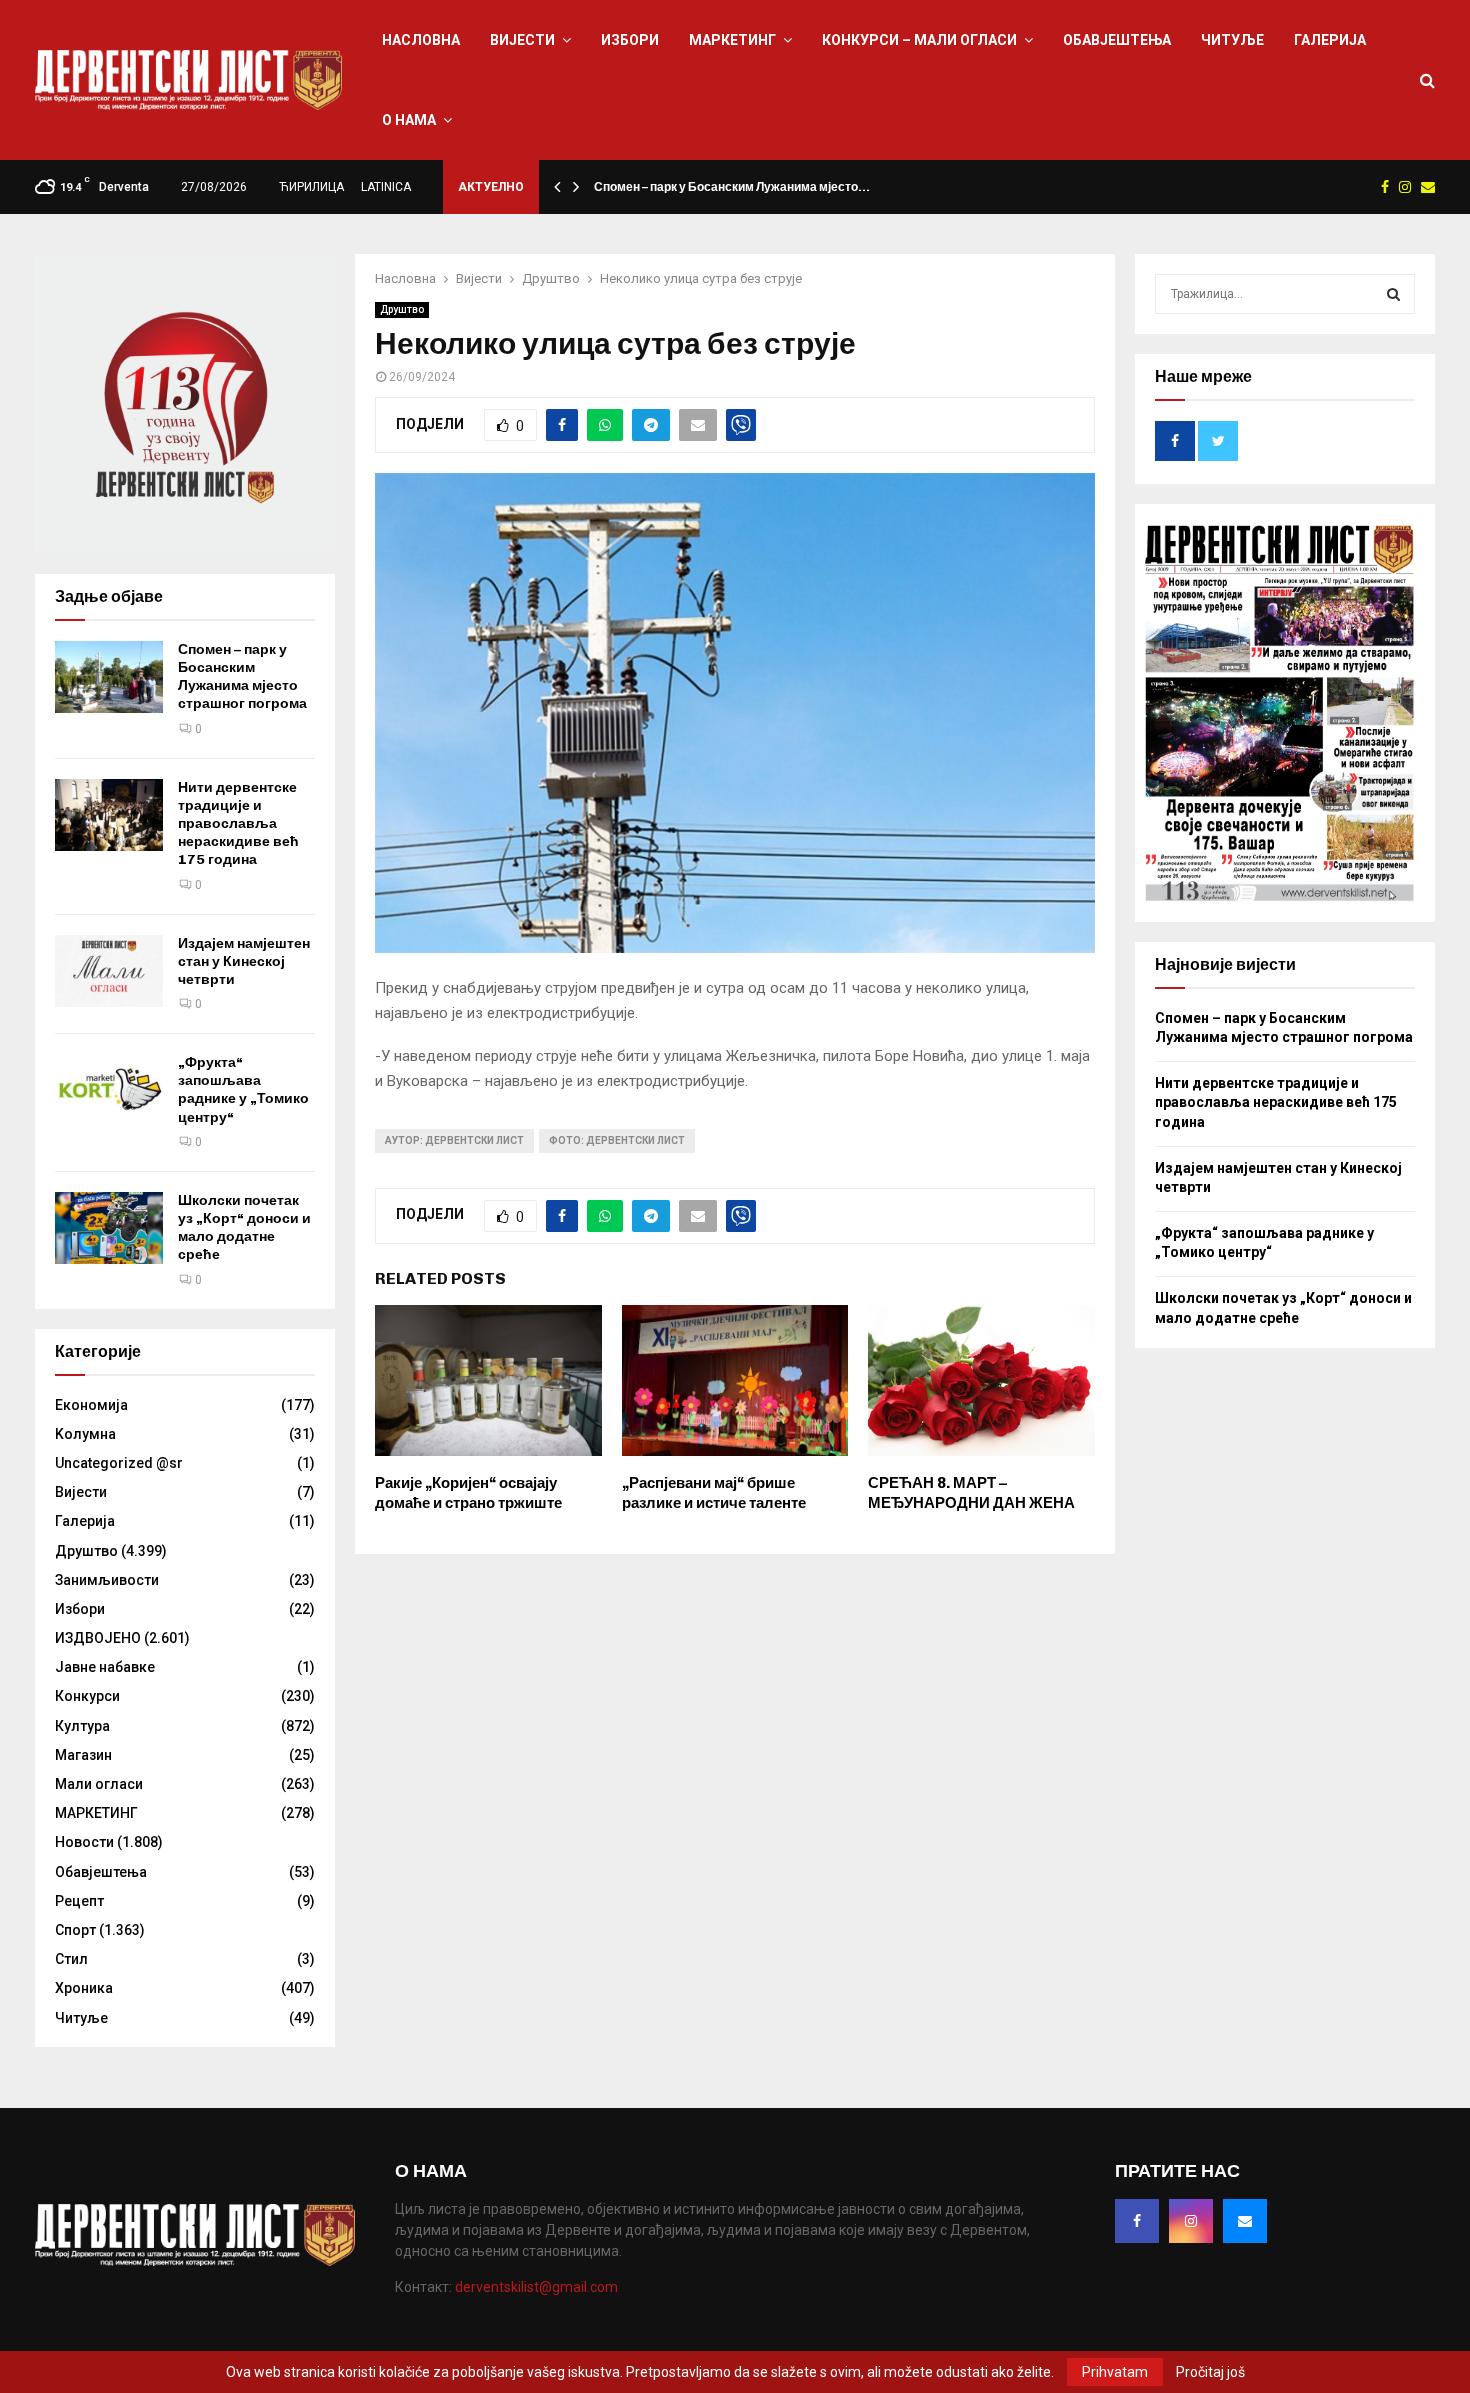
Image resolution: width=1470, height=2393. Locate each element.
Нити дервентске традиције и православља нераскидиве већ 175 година (238, 824)
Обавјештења (1117, 40)
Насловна (421, 40)
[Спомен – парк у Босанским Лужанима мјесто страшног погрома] (109, 677)
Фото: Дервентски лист (617, 1140)
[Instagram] (1191, 2221)
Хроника (84, 1988)
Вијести (522, 40)
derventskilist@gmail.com (536, 2287)
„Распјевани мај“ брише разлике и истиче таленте (714, 1493)
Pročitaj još (1210, 2372)
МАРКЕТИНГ (732, 40)
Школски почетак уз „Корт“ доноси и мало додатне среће (244, 1228)
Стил (71, 1959)
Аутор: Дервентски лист (454, 1140)
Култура (82, 1726)
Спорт (75, 1930)
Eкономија (91, 1405)
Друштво (402, 309)
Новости (84, 1842)
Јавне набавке (105, 1667)
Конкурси (87, 1696)
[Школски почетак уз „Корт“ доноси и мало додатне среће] (109, 1228)
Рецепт (79, 1901)
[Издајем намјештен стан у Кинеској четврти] (109, 971)
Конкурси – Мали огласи (919, 40)
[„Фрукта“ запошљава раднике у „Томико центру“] (109, 1090)
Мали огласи (99, 1784)
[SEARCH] (1393, 294)
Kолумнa (85, 1434)
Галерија (1330, 40)
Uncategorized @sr (119, 1463)
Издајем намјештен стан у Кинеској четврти (244, 961)
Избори (630, 40)
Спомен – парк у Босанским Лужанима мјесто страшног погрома (242, 677)
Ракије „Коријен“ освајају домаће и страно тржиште (468, 1493)
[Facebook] (1137, 2221)
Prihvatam (1115, 2372)
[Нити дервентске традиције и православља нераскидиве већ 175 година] (109, 815)
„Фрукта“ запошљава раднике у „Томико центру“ (243, 1090)
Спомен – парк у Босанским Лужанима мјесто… (732, 187)
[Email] (1245, 2221)
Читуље (1232, 40)
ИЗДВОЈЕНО (98, 1638)
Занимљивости (107, 1580)
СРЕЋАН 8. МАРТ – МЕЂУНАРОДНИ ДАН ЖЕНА (971, 1493)
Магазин (83, 1755)
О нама (409, 120)
